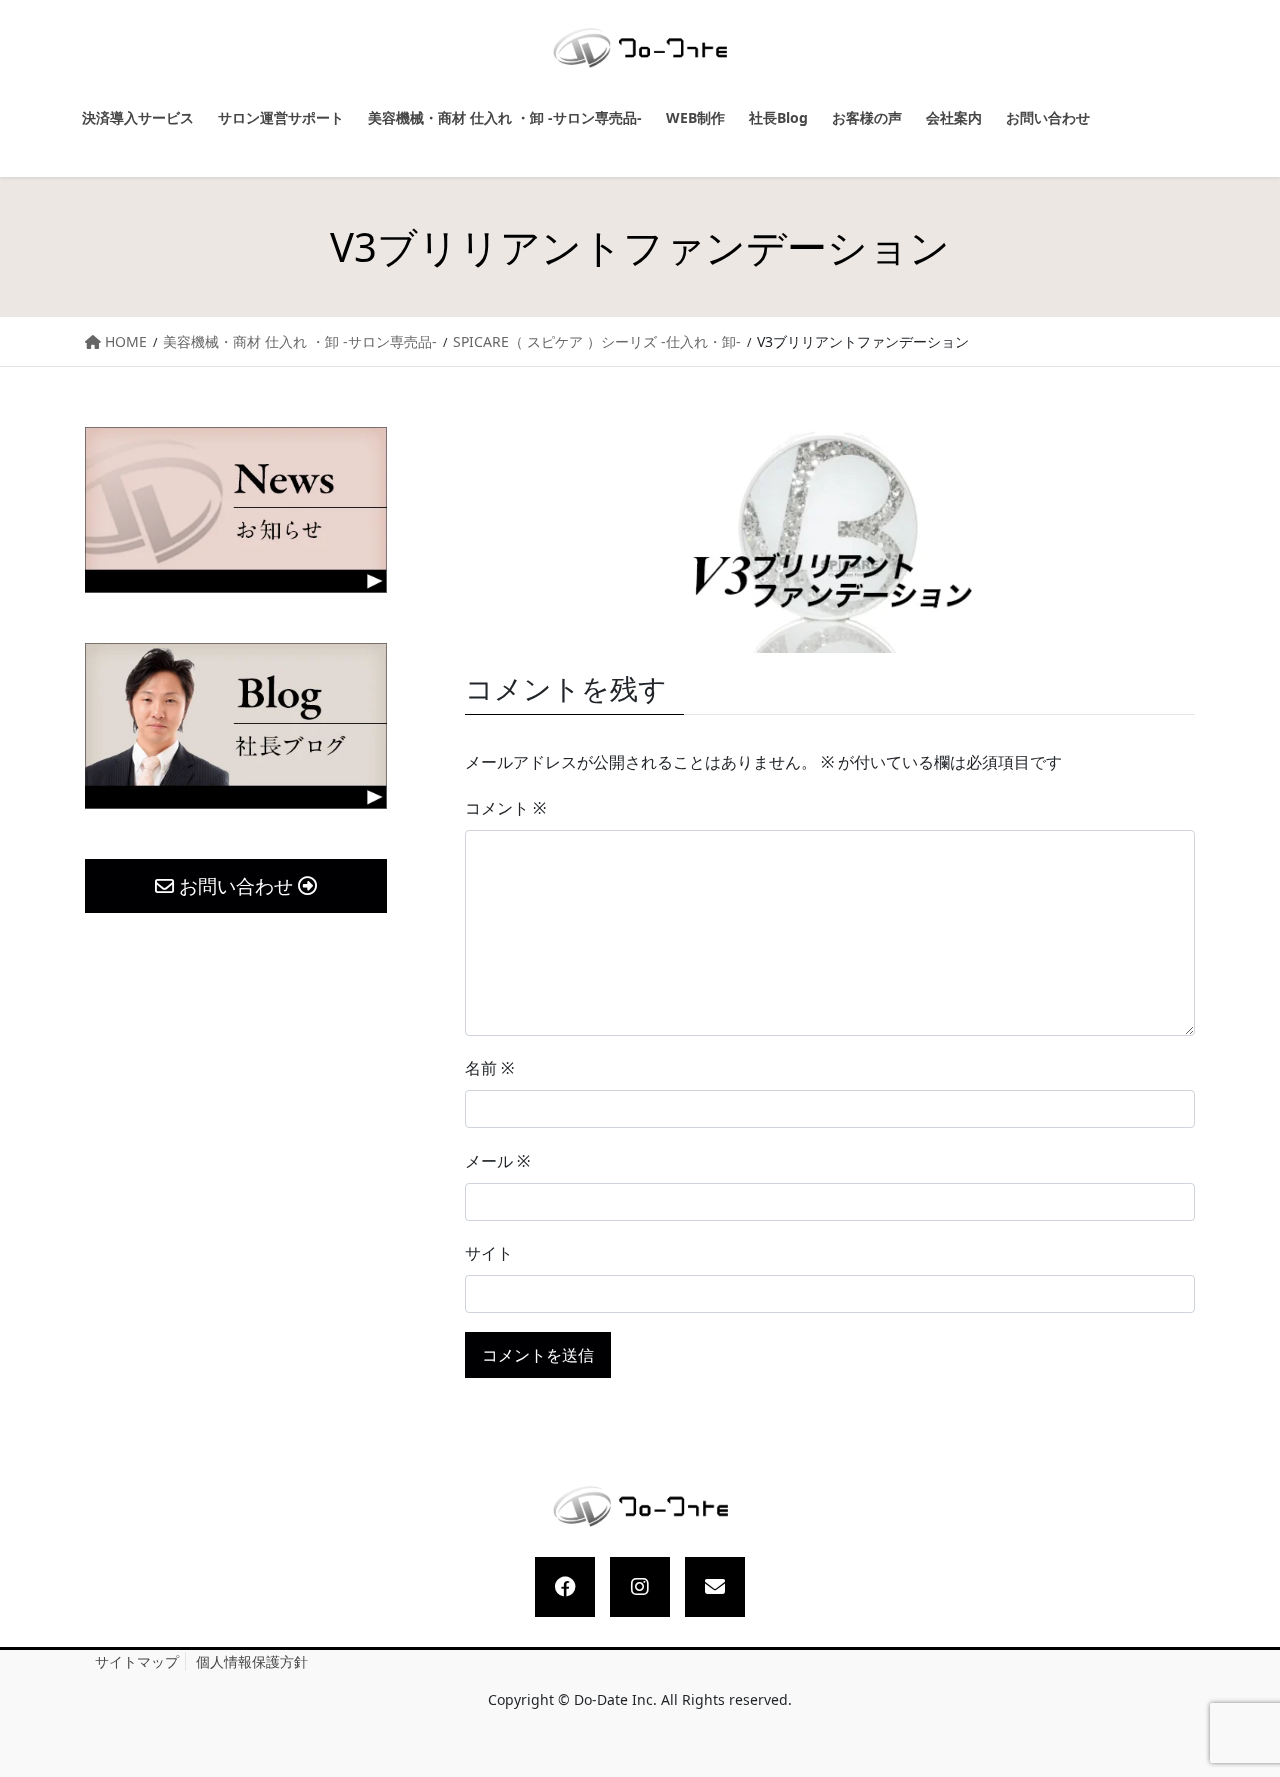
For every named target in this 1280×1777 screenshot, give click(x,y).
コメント (505, 808)
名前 (489, 1068)
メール (497, 1161)
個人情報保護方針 (252, 1661)
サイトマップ (137, 1661)
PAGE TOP (1246, 1707)
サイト (489, 1253)
